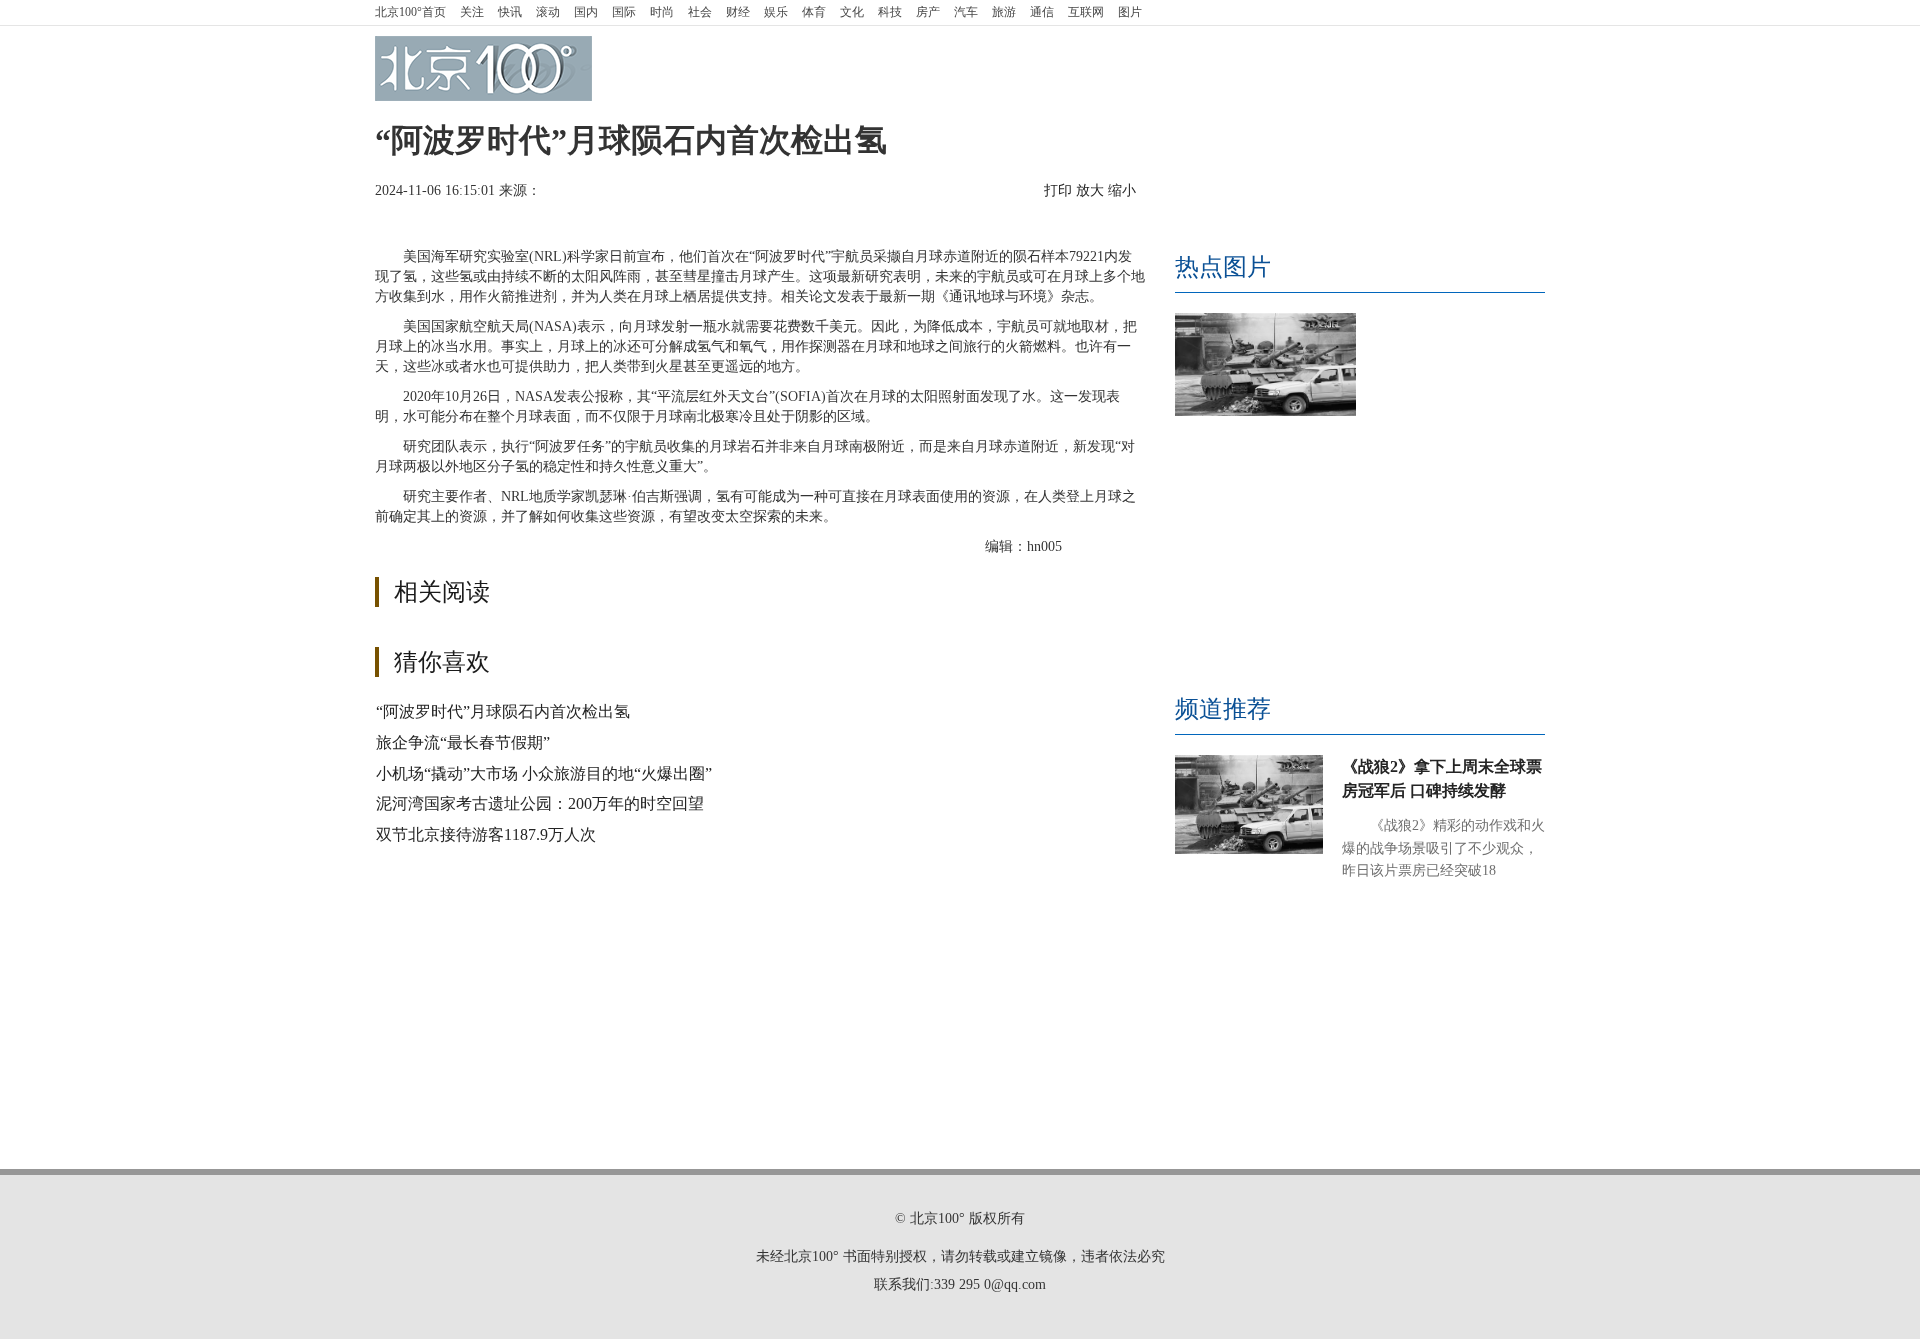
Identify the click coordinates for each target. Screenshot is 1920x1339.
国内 (586, 12)
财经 (738, 12)
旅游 (1004, 12)
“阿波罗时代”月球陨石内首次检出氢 (503, 711)
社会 (700, 12)
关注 (472, 12)
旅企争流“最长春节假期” (463, 742)
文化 (852, 12)
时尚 (662, 12)
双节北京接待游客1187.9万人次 (486, 834)
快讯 (510, 12)
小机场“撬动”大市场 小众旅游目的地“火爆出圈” (544, 773)
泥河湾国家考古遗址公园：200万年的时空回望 (540, 803)
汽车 (966, 12)
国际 (624, 12)
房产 (928, 12)
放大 (1090, 190)
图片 (1130, 12)
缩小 (1122, 190)
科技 (890, 12)
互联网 (1086, 12)
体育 (814, 12)
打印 (1058, 190)
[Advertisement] (860, 896)
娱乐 (776, 12)
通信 (1042, 12)
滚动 (548, 12)
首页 (410, 12)
